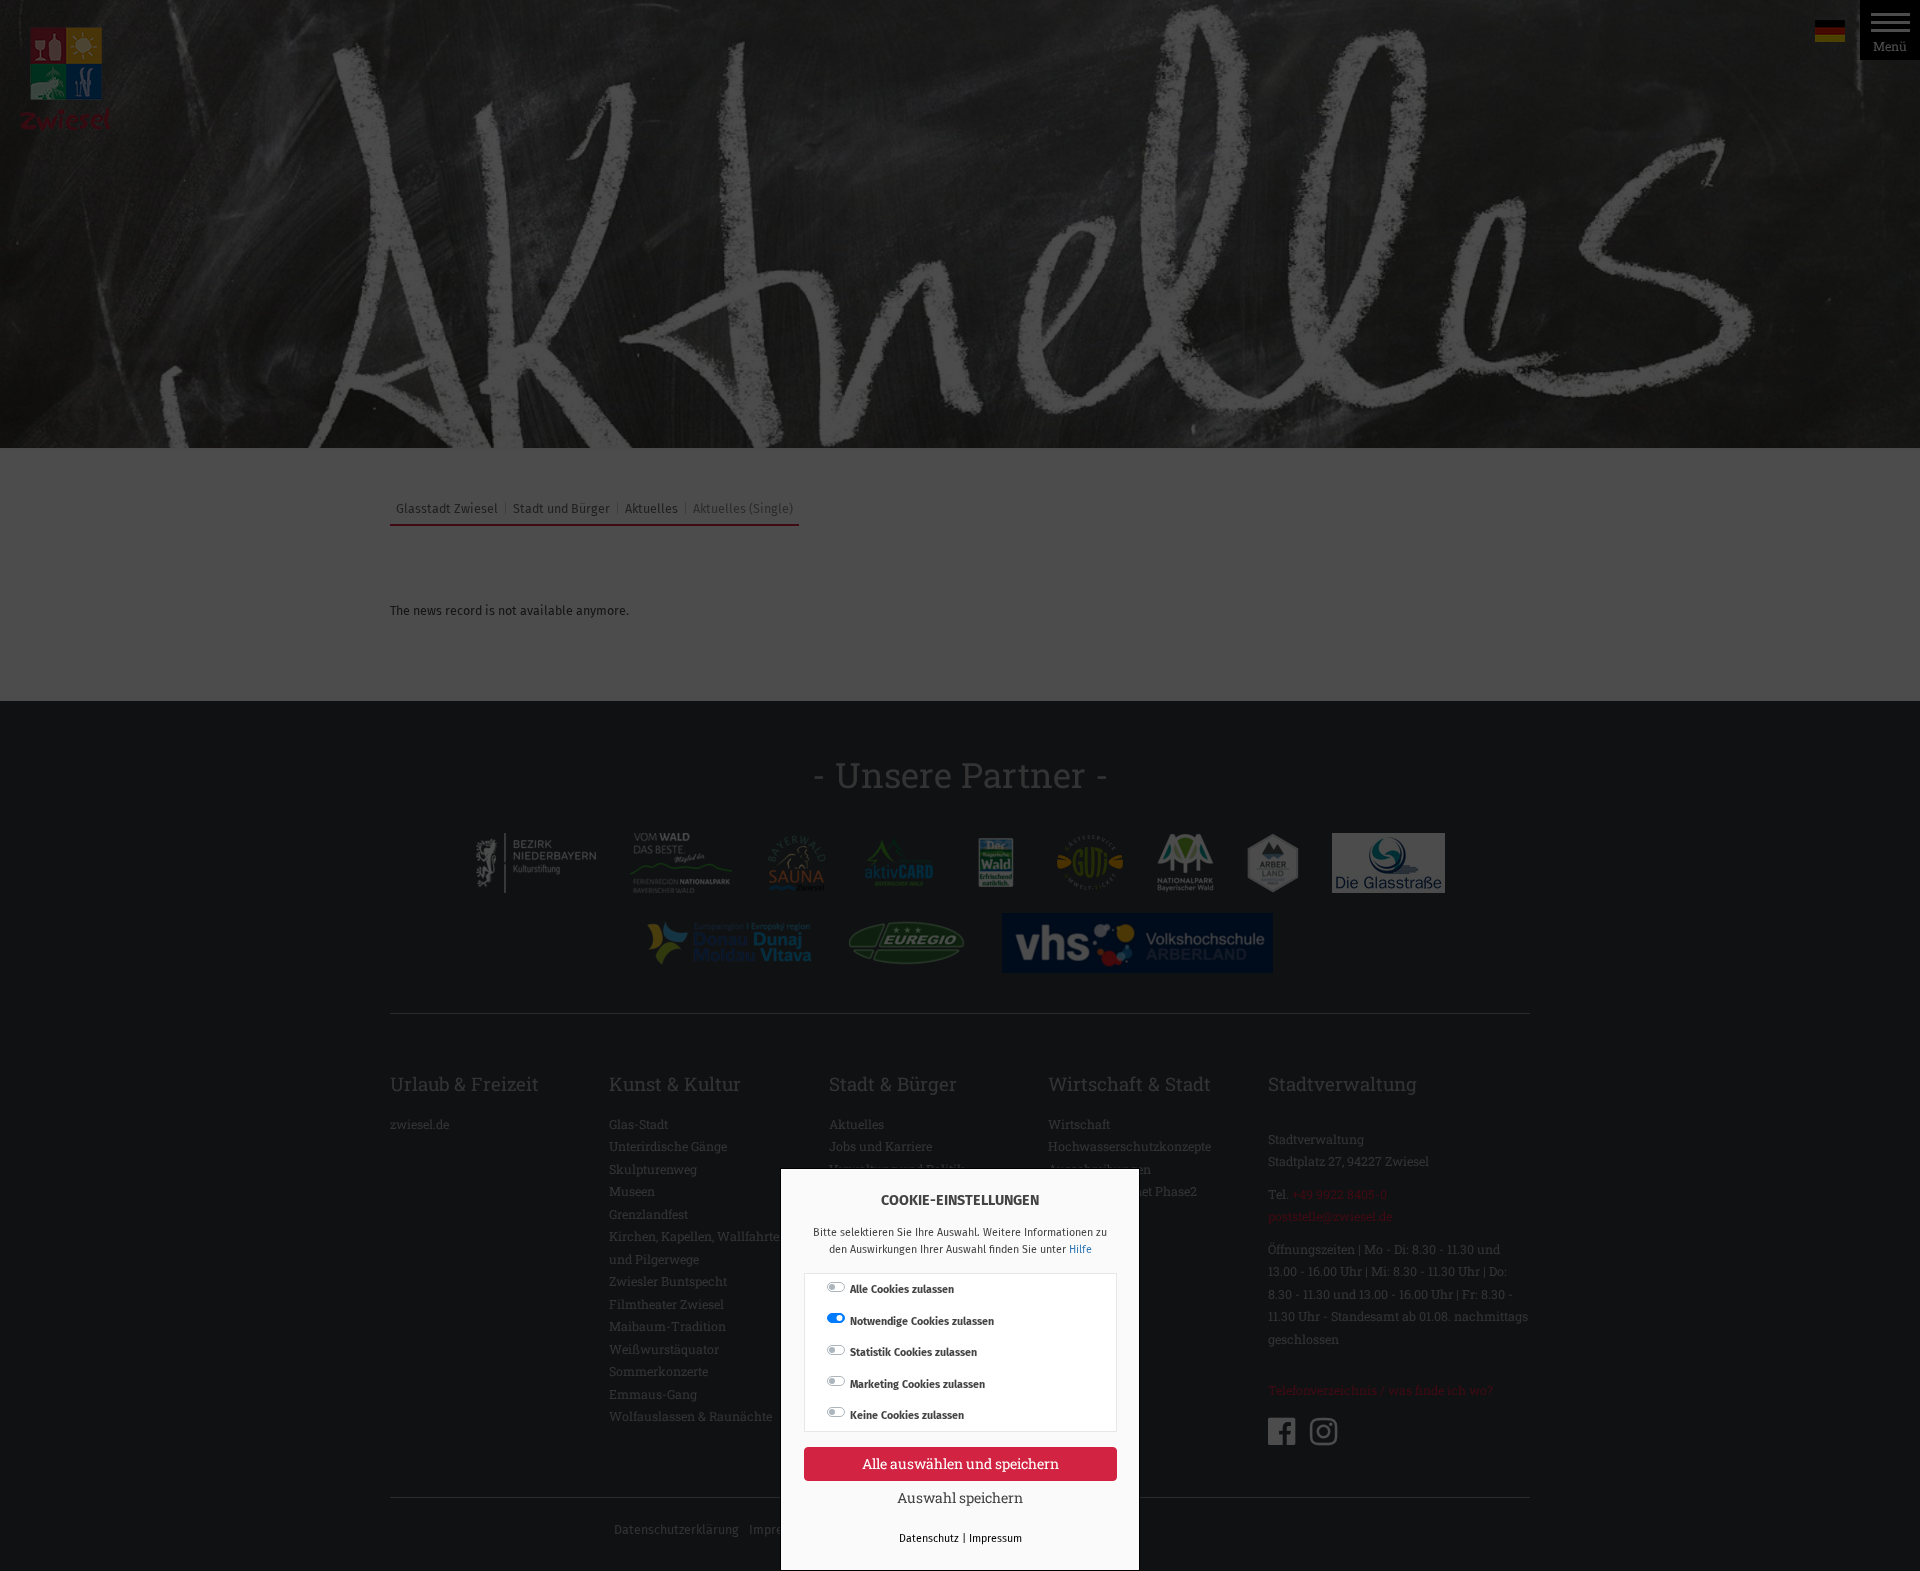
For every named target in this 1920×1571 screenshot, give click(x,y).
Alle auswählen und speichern (960, 1463)
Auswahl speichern (960, 1497)
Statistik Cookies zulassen (913, 1352)
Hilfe (1080, 1249)
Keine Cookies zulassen (907, 1415)
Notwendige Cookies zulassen (922, 1321)
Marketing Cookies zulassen (917, 1384)
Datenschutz (929, 1538)
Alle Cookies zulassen (902, 1289)
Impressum (995, 1538)
